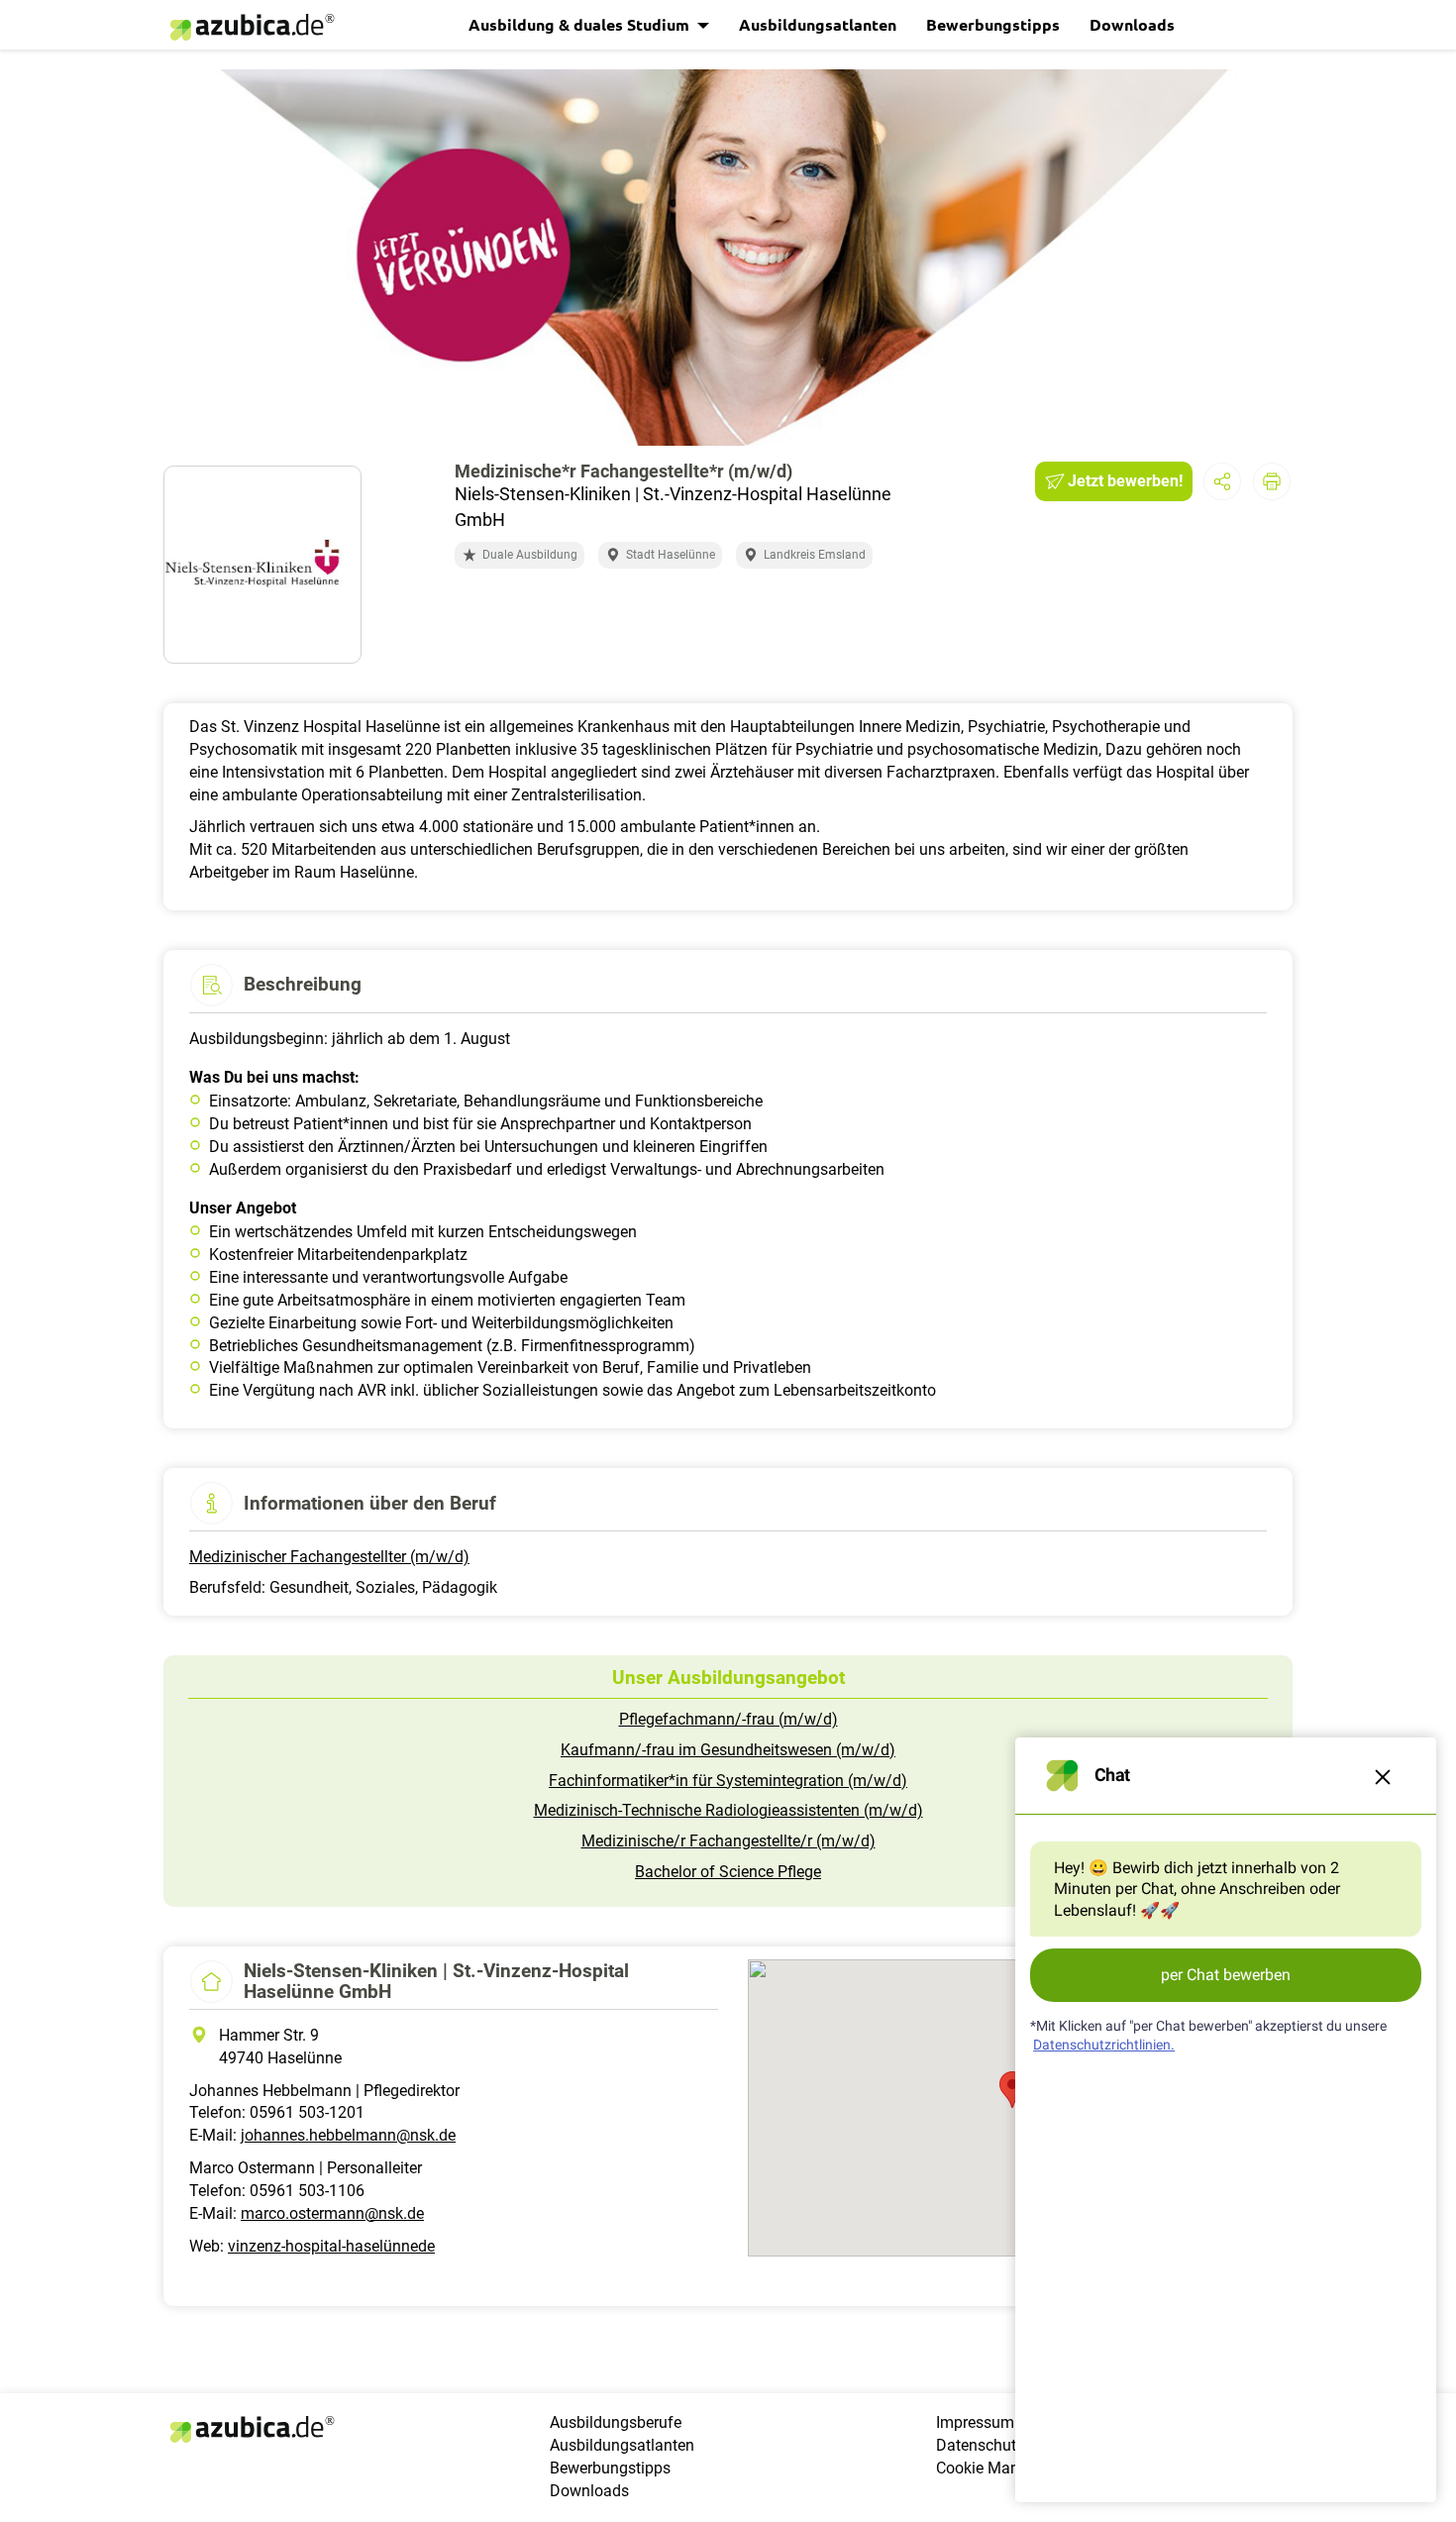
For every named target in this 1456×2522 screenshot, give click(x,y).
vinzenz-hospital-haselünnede (331, 2246)
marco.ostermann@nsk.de (332, 2213)
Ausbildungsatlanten (818, 24)
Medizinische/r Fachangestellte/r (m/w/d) (728, 1841)
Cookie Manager (993, 2468)
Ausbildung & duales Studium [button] (581, 24)
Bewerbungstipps (993, 24)
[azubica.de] (251, 27)
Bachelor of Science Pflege (728, 1872)
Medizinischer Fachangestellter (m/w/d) (329, 1557)
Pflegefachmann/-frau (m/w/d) (728, 1719)
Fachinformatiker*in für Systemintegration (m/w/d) (728, 1781)
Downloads (1132, 24)
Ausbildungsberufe (616, 2422)
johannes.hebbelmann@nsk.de (348, 2135)
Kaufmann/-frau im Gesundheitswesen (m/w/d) (728, 1750)
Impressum (975, 2422)
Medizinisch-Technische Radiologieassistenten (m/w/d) (728, 1810)
